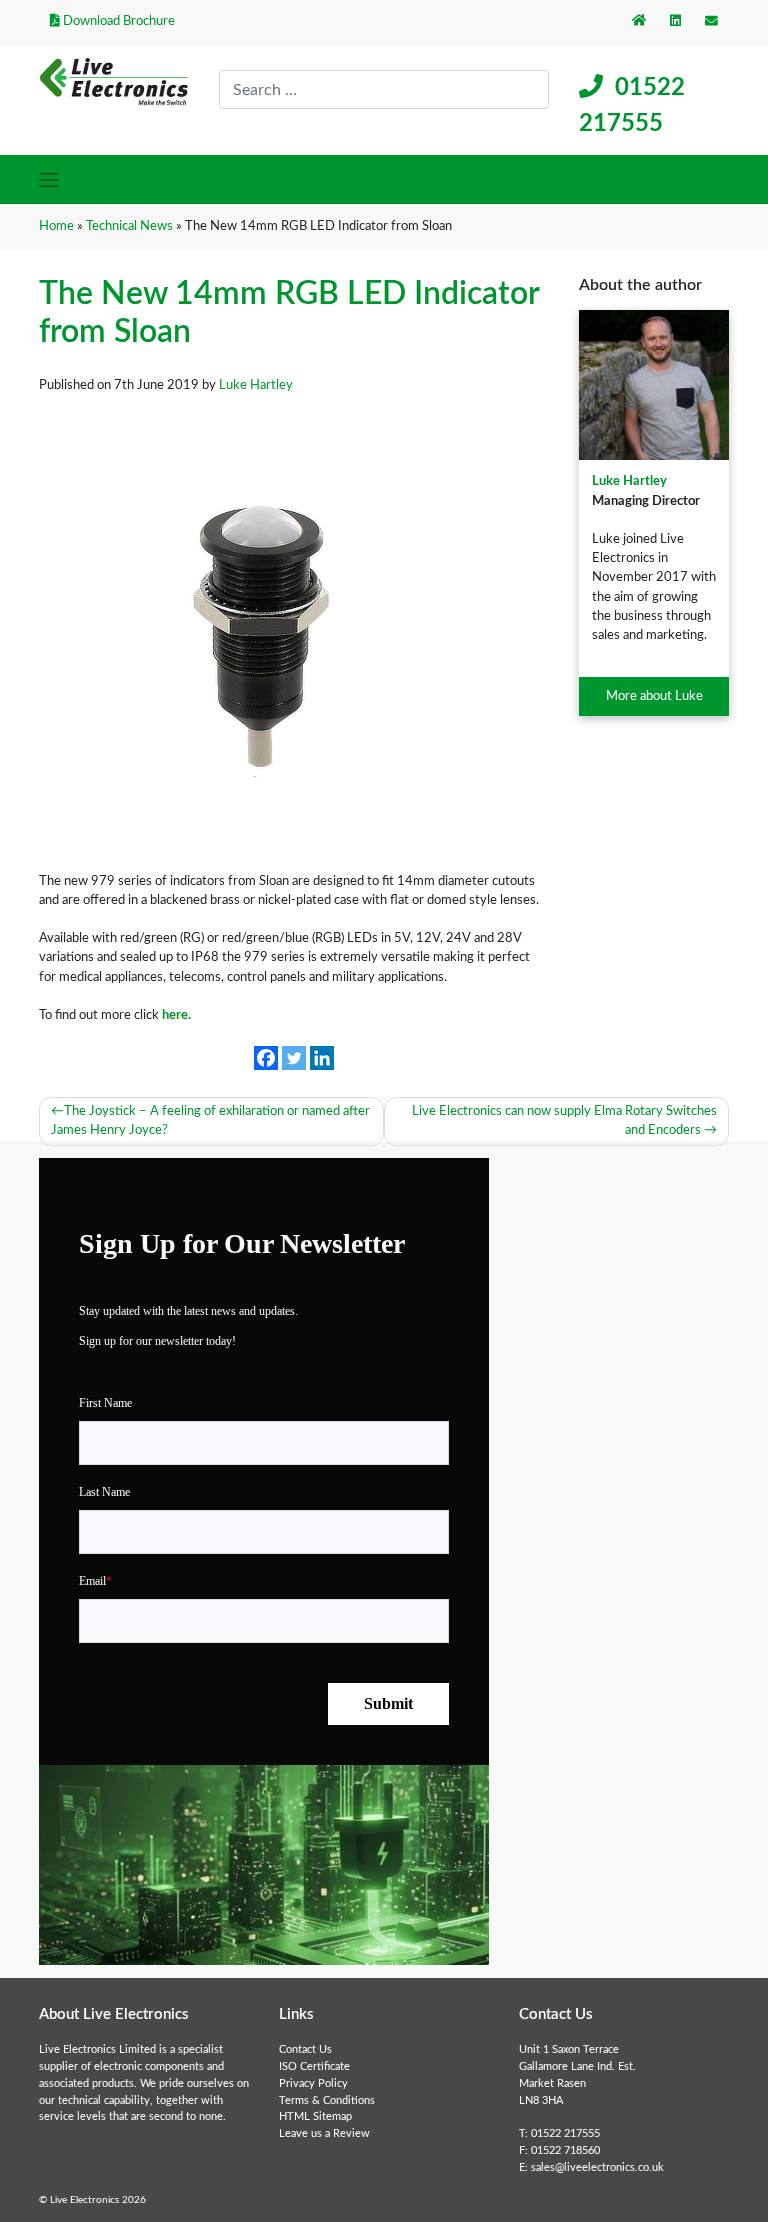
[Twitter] (294, 1058)
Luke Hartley (629, 481)
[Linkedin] (322, 1058)
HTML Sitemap (315, 2116)
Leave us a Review (324, 2133)
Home (56, 226)
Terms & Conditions (327, 2100)
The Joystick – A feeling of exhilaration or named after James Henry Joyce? (210, 1120)
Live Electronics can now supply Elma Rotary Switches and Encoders (564, 1120)
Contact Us (305, 2049)
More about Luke (654, 696)
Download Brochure (117, 21)
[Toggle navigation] (49, 179)
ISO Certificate (314, 2066)
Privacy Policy (313, 2083)
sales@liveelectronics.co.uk (597, 2167)
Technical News (129, 226)
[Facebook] (266, 1058)
